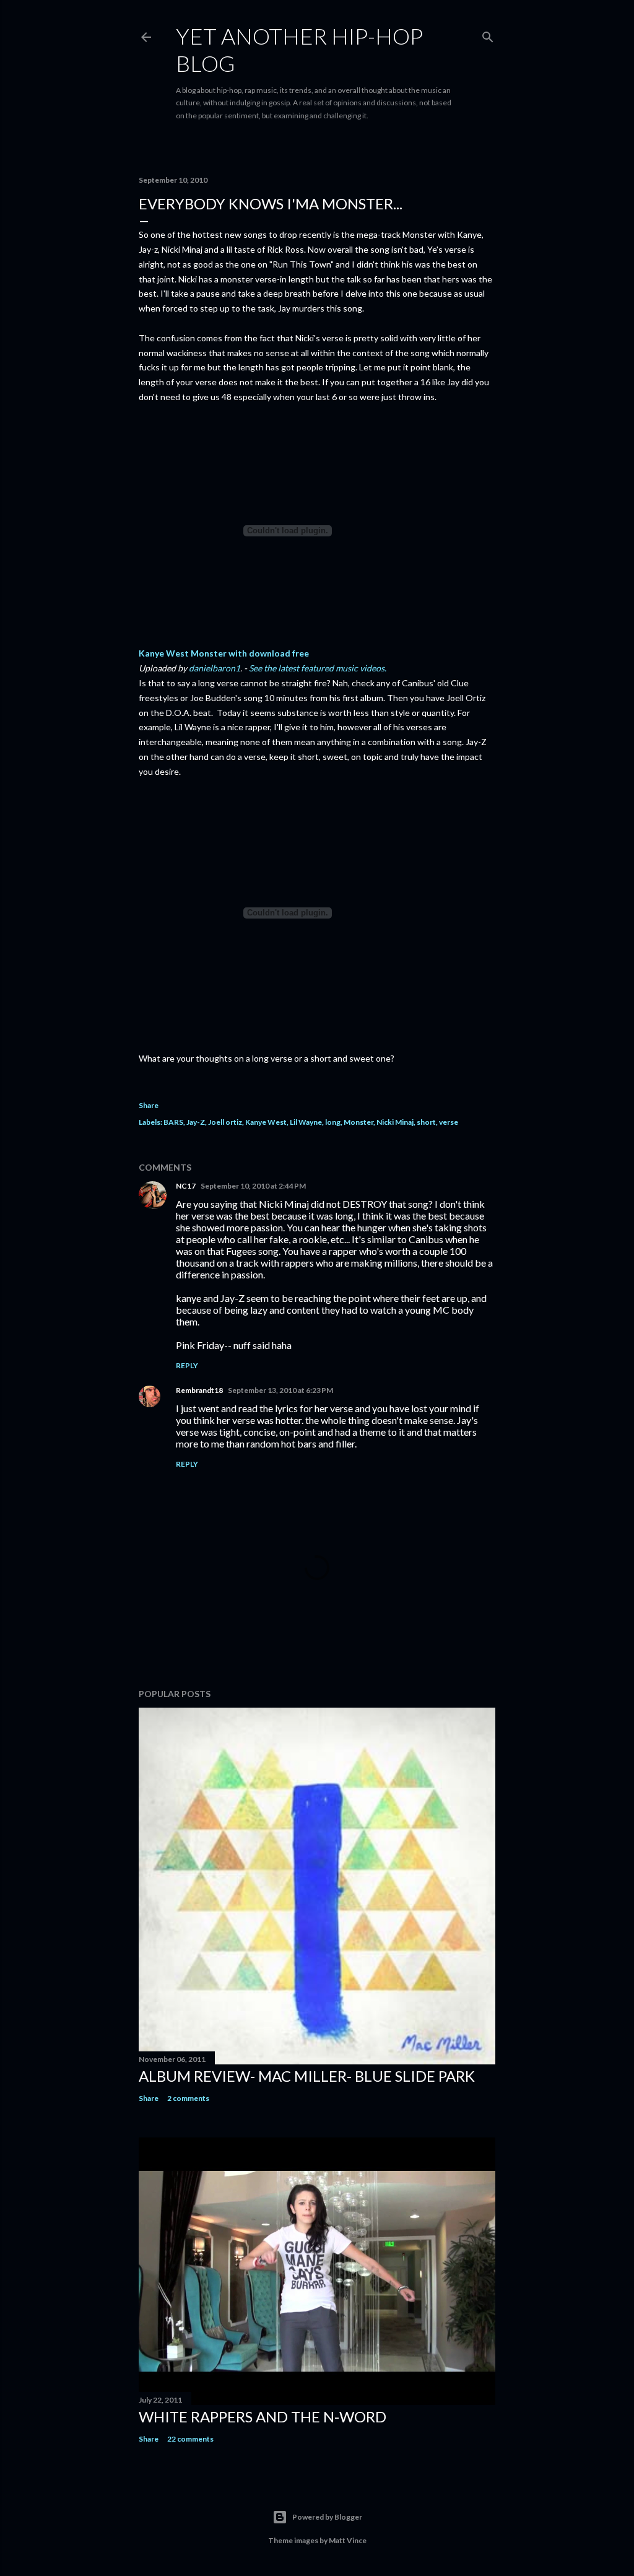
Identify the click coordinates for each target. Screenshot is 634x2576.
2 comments (188, 2098)
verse (449, 1122)
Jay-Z (196, 1122)
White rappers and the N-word (263, 2417)
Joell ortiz (225, 1122)
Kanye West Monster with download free (224, 653)
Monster (358, 1122)
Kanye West (266, 1122)
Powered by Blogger (327, 2517)
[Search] (488, 34)
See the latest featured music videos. (318, 668)
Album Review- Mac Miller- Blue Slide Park (307, 2076)
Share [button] (149, 1105)
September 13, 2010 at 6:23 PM (280, 1390)
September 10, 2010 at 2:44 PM (253, 1186)
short (426, 1122)
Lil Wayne (306, 1122)
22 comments (190, 2439)
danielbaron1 (215, 668)
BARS (173, 1122)
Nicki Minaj (395, 1122)
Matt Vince (348, 2540)
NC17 (186, 1186)
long (333, 1122)
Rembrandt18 (199, 1390)
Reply (187, 1365)
